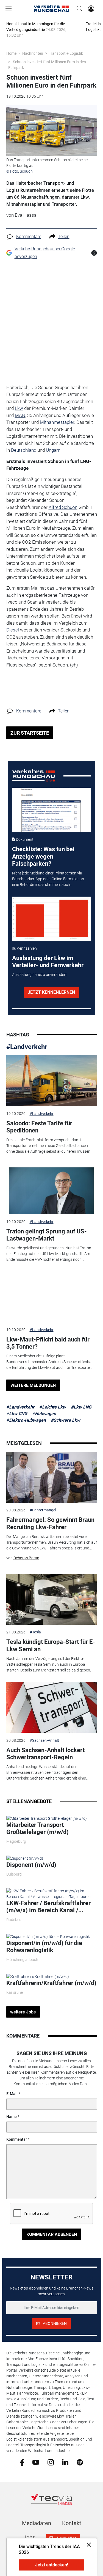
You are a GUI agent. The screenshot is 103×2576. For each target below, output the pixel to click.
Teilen (64, 237)
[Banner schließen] (87, 2544)
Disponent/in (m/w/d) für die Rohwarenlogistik (44, 1947)
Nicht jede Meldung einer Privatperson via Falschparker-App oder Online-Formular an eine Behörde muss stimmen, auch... (48, 879)
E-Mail (12, 2094)
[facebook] (22, 2462)
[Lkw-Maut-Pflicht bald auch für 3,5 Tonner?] (52, 1297)
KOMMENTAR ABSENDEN (52, 2234)
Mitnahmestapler (57, 422)
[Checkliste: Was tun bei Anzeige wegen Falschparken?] (51, 810)
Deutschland (24, 450)
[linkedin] (65, 2462)
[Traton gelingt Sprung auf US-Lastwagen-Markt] (52, 1189)
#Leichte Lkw (53, 1407)
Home (11, 53)
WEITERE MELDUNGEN (33, 1385)
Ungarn (53, 450)
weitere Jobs (23, 2012)
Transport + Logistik (66, 53)
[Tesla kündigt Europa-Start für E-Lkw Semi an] (52, 1599)
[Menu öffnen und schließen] (10, 8)
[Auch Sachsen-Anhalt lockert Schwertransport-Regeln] (52, 1707)
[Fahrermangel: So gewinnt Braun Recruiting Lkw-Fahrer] (52, 1477)
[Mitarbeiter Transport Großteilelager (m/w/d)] (47, 1818)
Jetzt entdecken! (52, 2565)
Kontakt (72, 2523)
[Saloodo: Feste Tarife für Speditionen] (52, 1080)
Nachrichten (33, 53)
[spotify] (80, 2462)
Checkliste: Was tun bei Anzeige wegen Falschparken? (43, 856)
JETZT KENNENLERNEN (51, 992)
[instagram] (51, 2462)
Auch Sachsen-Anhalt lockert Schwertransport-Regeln (45, 1754)
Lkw (19, 408)
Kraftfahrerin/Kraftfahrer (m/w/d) (51, 1983)
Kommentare (29, 237)
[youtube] (36, 2462)
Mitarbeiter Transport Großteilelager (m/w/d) (37, 1828)
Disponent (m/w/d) (31, 1865)
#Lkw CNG (17, 1414)
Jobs (29, 2537)
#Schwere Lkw (66, 1420)
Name (12, 2117)
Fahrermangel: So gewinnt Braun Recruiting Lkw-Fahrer (50, 1523)
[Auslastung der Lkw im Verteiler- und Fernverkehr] (51, 919)
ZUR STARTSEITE (30, 733)
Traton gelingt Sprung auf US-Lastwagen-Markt (47, 1235)
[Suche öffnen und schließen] (78, 8)
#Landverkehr (27, 1047)
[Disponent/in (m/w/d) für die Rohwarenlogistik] (48, 1936)
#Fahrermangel (43, 1510)
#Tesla (35, 1632)
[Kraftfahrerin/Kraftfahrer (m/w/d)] (38, 1976)
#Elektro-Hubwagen (26, 1420)
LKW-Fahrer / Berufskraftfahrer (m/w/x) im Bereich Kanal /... (48, 1907)
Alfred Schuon (63, 507)
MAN (20, 415)
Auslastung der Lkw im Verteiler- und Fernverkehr (48, 962)
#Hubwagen (44, 1414)
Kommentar (17, 2139)
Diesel (13, 630)
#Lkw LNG (81, 1407)
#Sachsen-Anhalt (44, 1740)
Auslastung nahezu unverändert (39, 975)
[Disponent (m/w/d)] (25, 1858)
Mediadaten (37, 2523)
